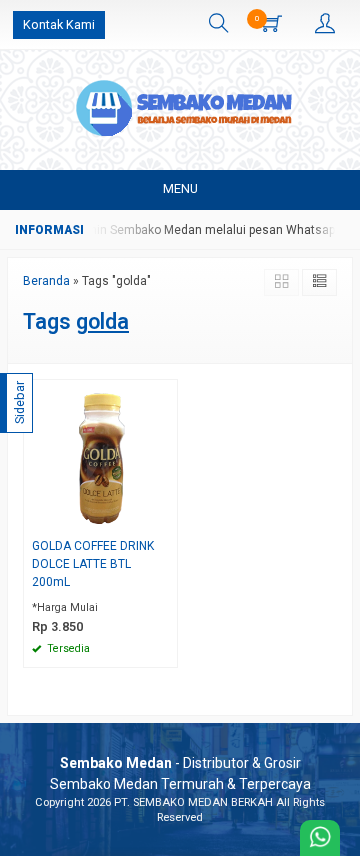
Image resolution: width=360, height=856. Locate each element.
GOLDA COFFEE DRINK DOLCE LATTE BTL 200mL (93, 564)
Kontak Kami (59, 24)
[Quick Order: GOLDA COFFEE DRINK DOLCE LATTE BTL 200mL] (165, 517)
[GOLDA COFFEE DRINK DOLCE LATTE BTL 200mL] (100, 455)
